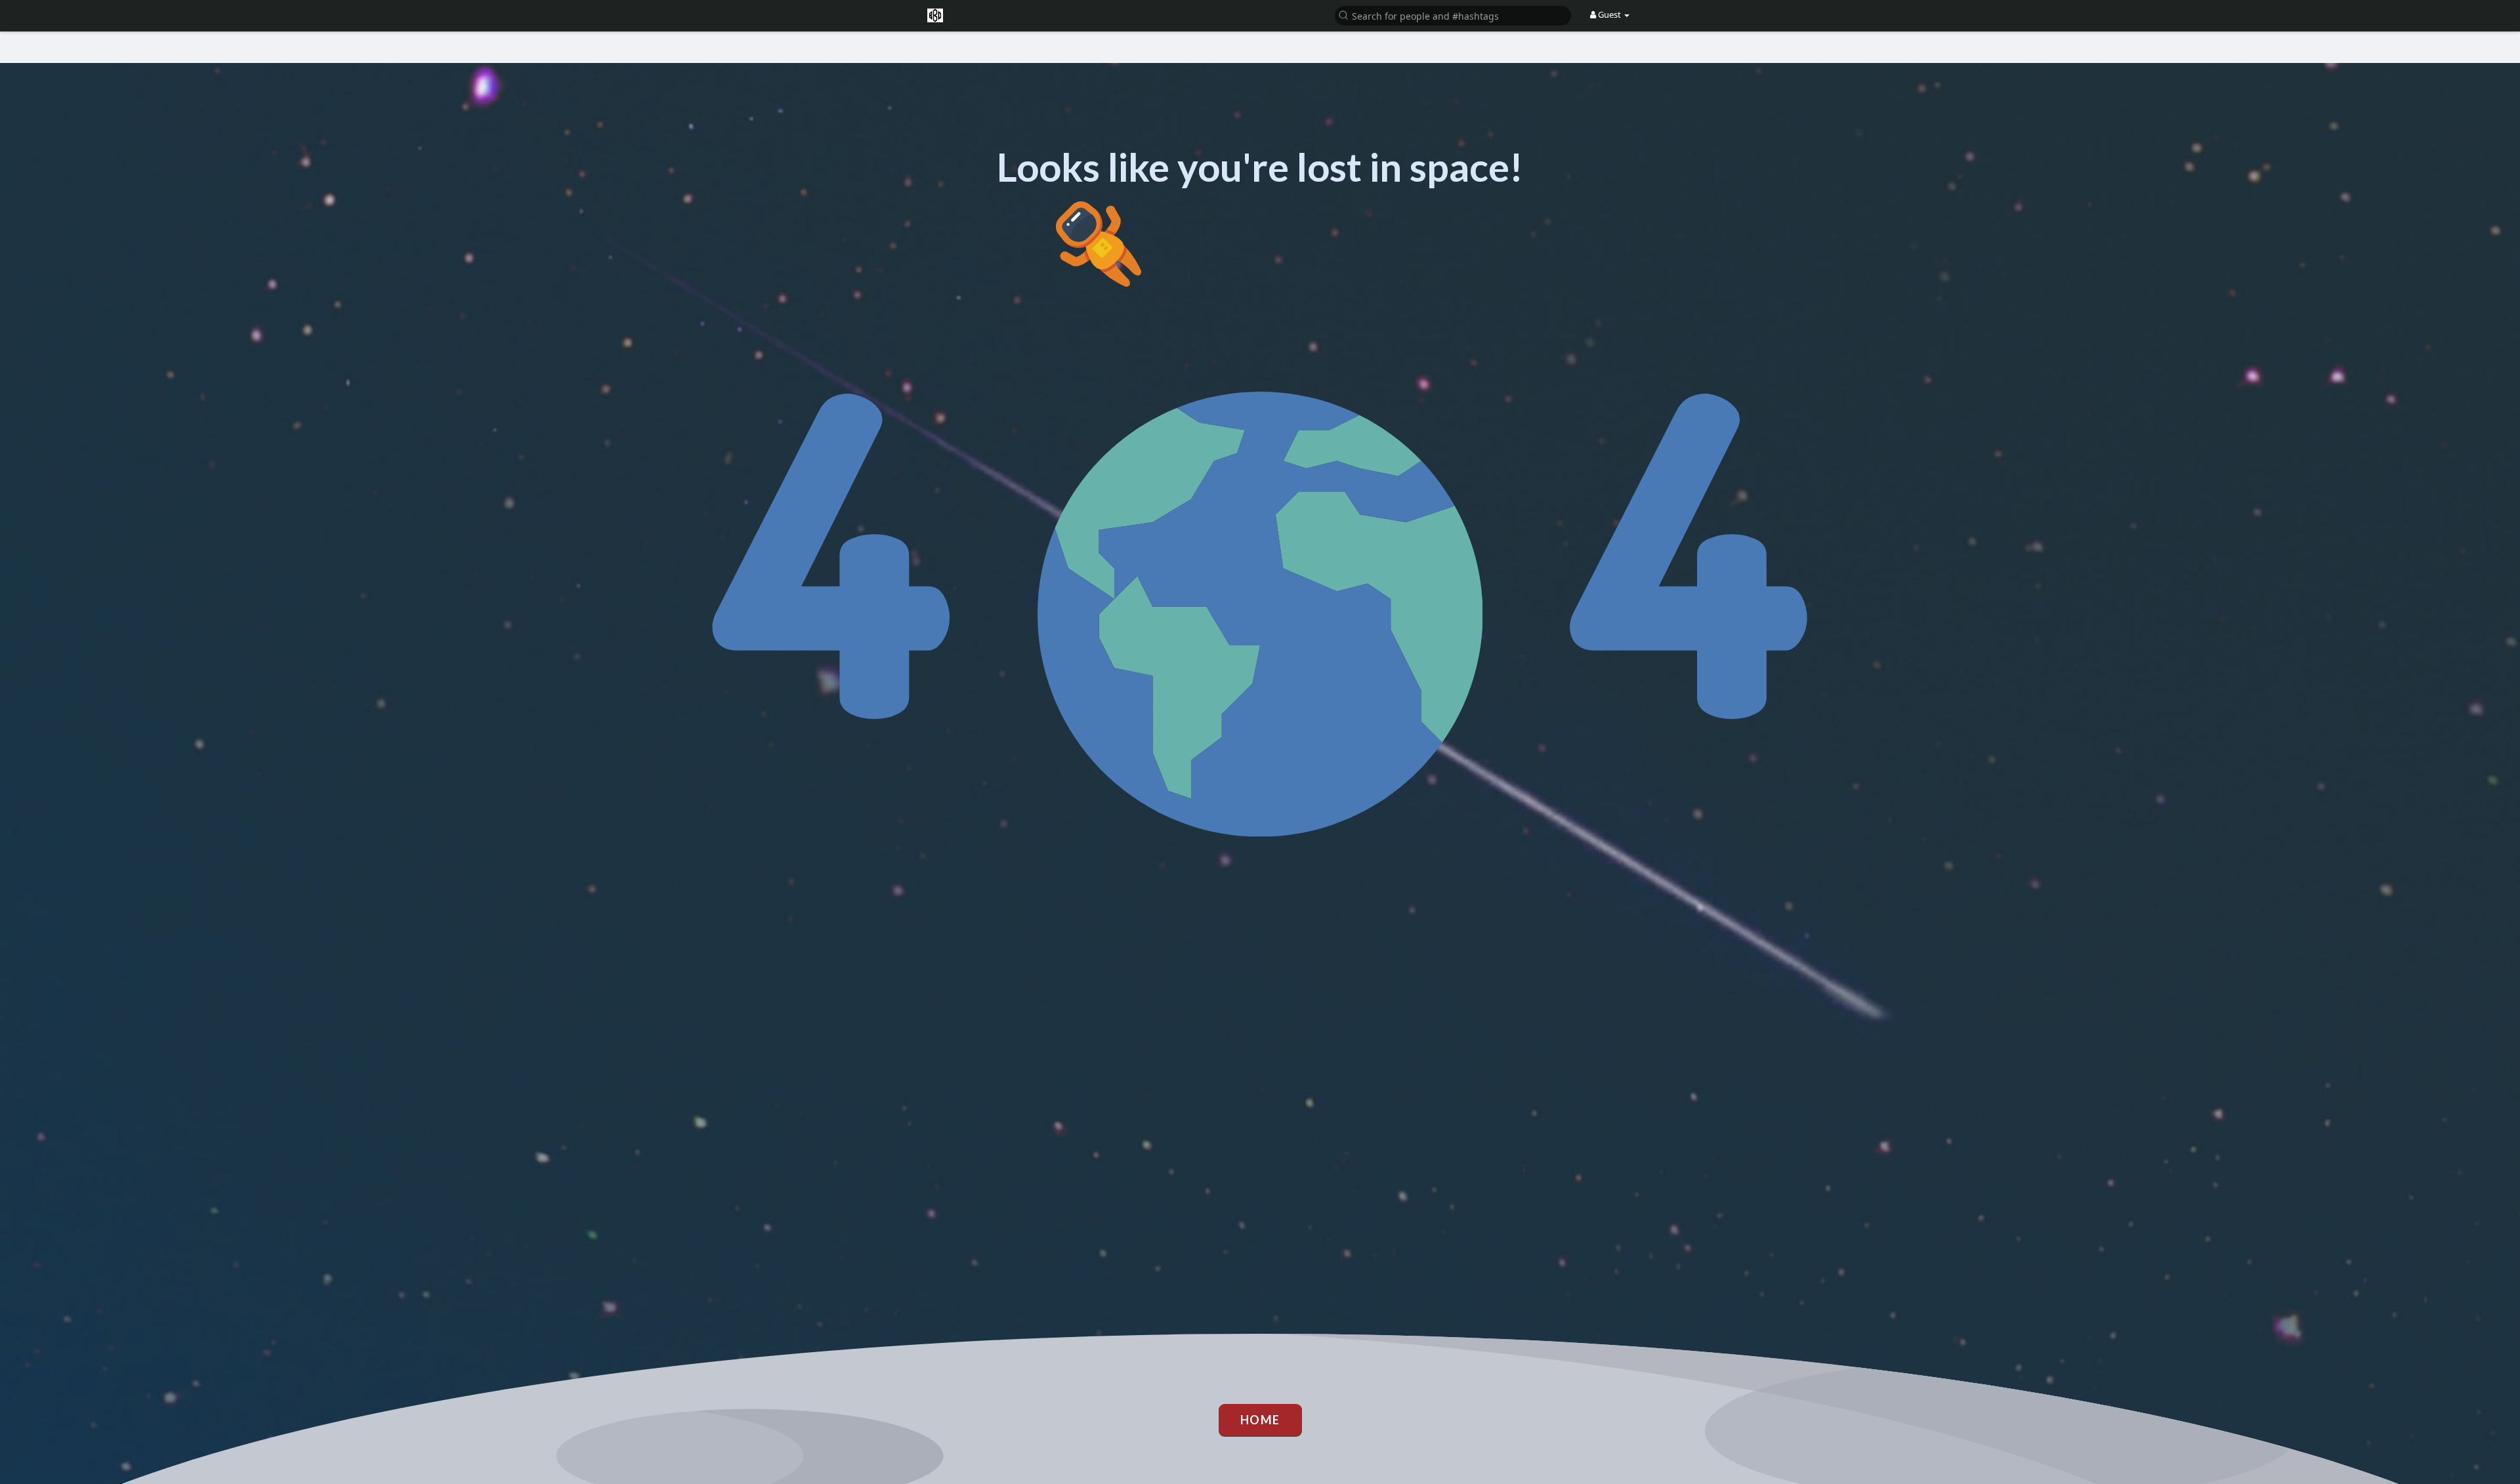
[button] (1453, 15)
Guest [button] (1609, 14)
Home (1260, 1420)
